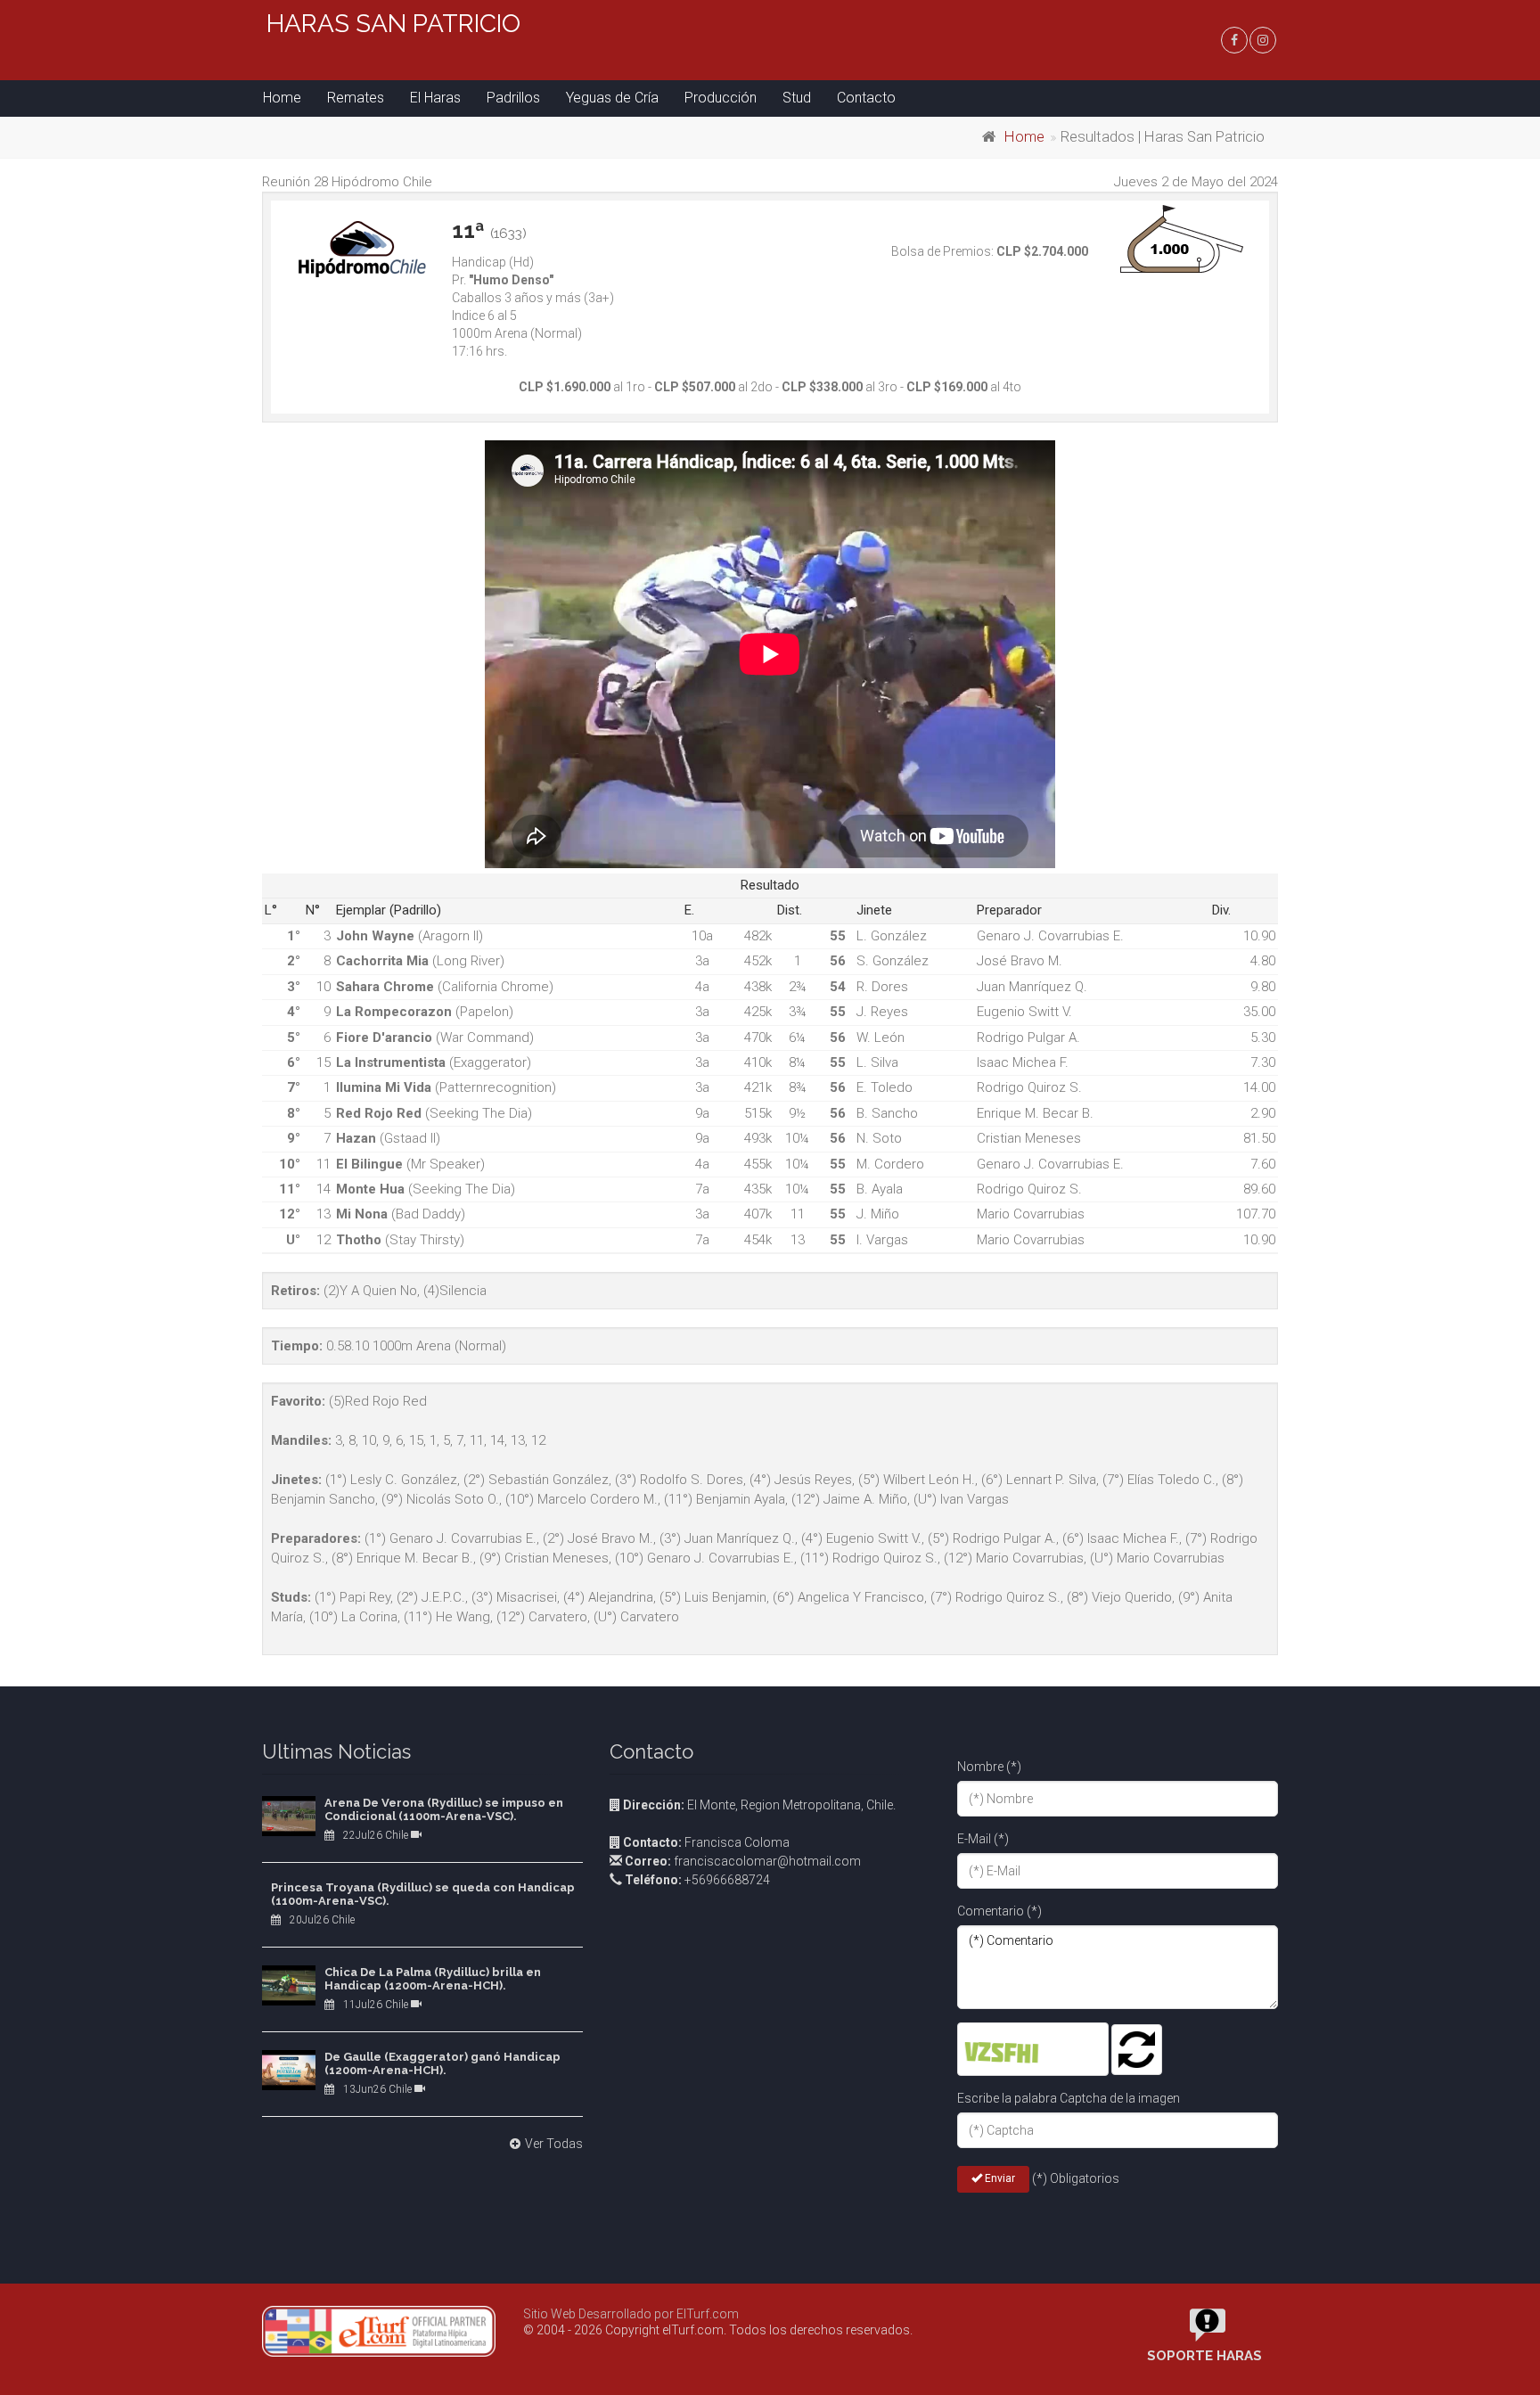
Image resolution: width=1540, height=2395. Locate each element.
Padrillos (513, 98)
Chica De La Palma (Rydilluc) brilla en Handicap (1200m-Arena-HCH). (433, 1979)
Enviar (999, 2178)
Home (282, 98)
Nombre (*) (989, 1767)
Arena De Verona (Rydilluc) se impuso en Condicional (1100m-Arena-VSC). (444, 1810)
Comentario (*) (999, 1911)
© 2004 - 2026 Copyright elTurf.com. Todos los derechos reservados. (718, 2330)
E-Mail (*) (983, 1839)
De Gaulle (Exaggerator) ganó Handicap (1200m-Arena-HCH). (442, 2064)
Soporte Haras (1204, 2356)
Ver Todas (554, 2144)
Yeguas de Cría (612, 98)
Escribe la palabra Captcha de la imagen (1069, 2098)
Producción (721, 98)
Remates (356, 98)
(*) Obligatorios (1076, 2178)
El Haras (435, 98)
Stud (797, 98)
